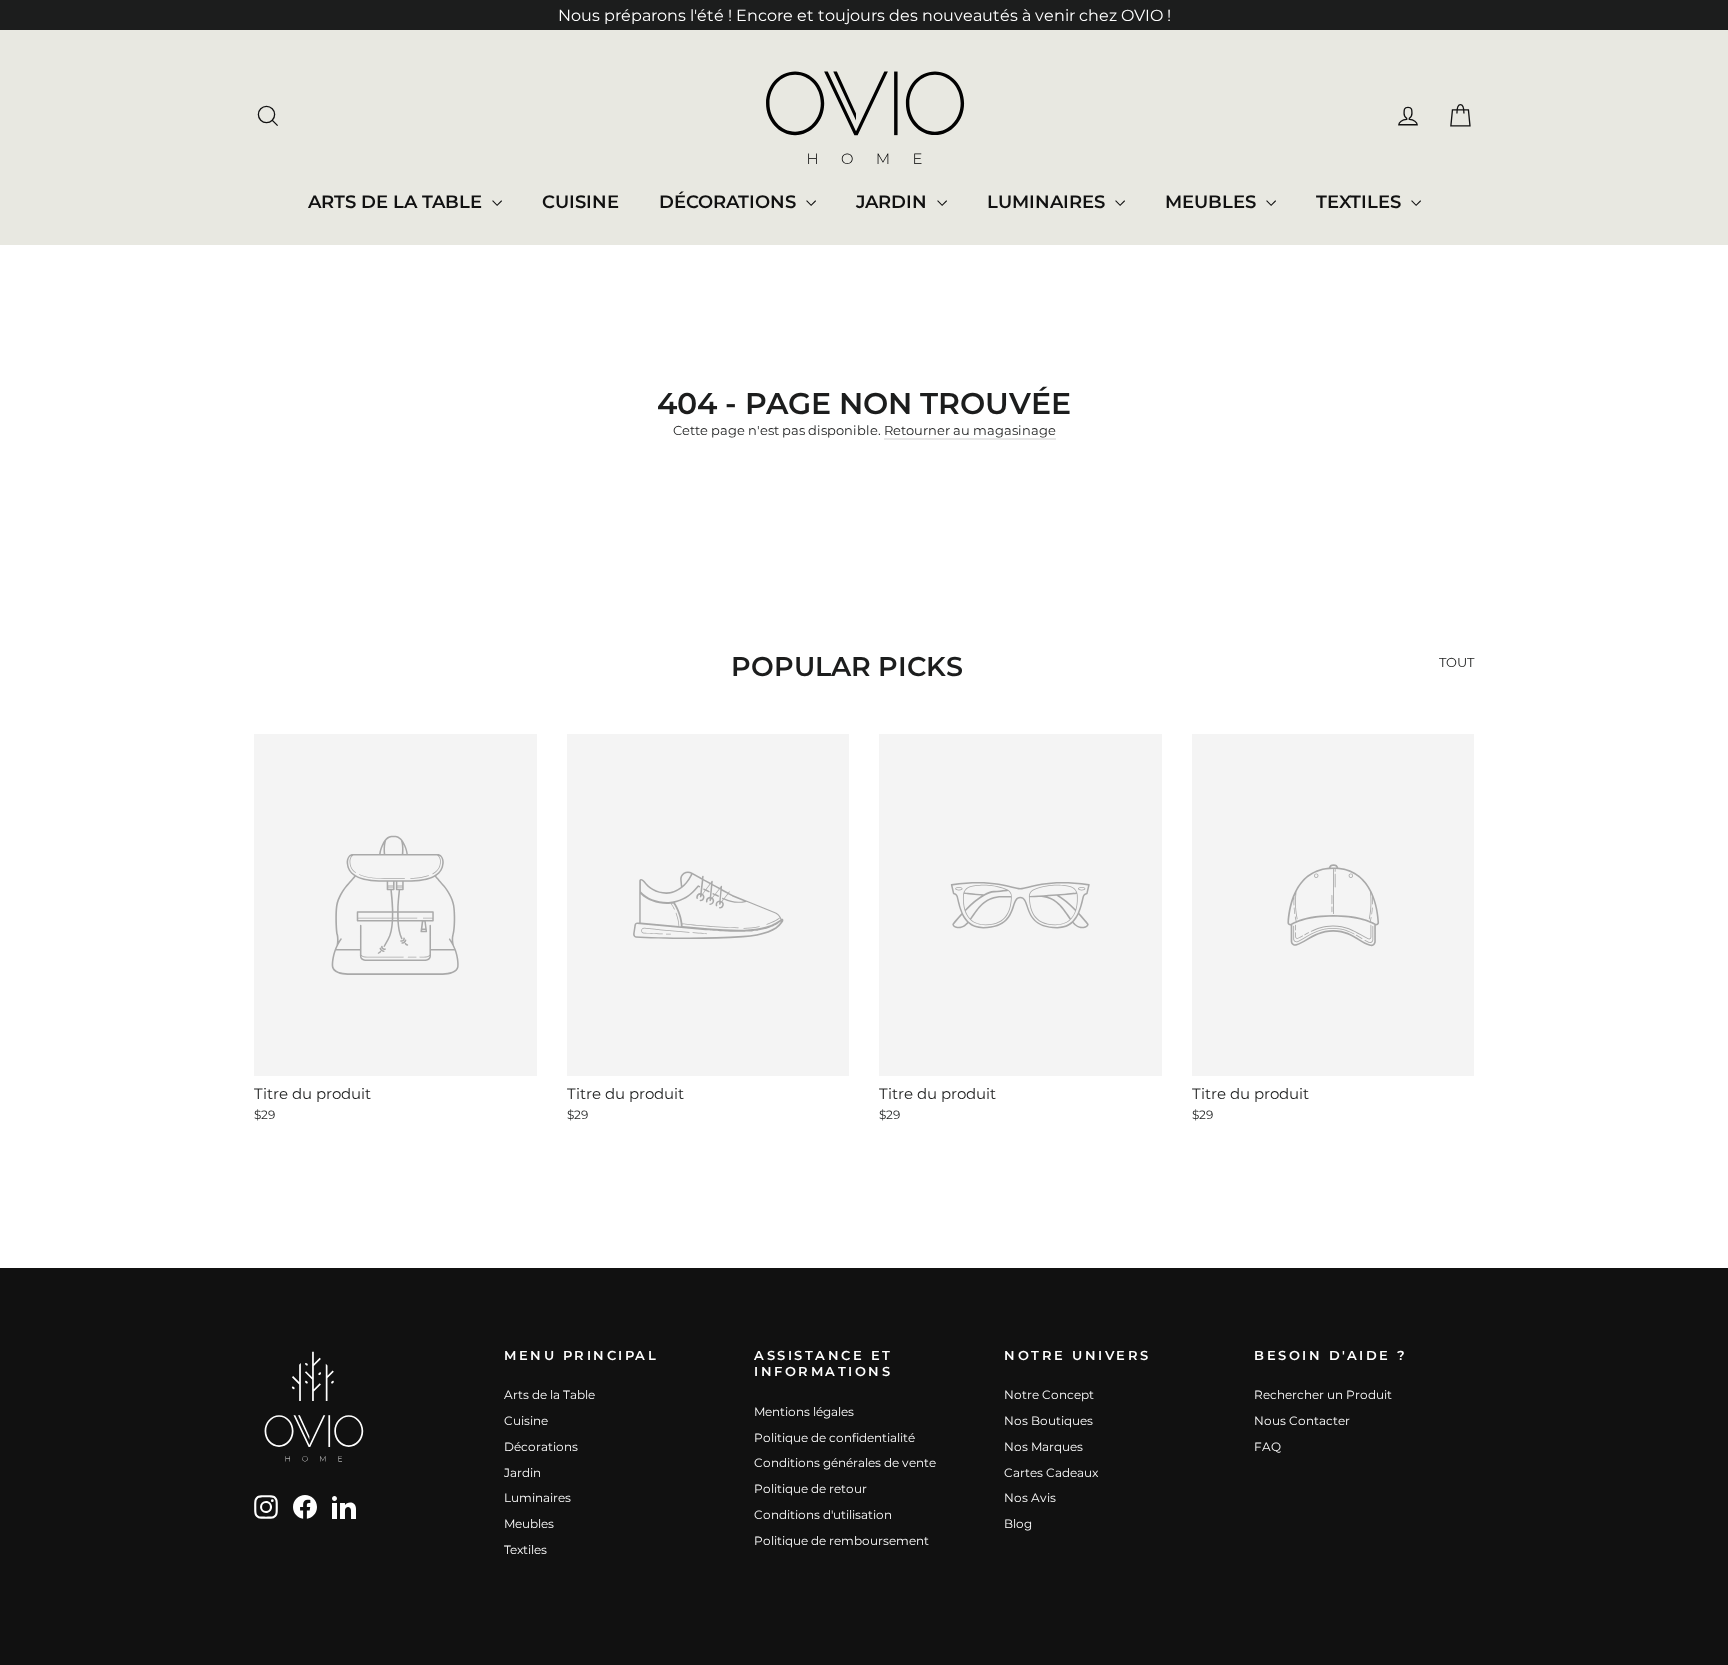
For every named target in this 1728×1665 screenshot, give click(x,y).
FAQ (1267, 1446)
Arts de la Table (397, 202)
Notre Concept (1049, 1394)
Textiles (1361, 202)
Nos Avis (1030, 1497)
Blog (1018, 1523)
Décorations (730, 202)
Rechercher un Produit (1323, 1394)
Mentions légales (804, 1411)
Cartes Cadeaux (1051, 1472)
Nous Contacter (1302, 1420)
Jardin (894, 202)
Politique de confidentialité (834, 1437)
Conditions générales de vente (845, 1462)
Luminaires (1048, 202)
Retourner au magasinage (970, 430)
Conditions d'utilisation (823, 1514)
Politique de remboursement (841, 1540)
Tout (1456, 662)
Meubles (1213, 202)
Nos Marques (1043, 1446)
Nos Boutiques (1048, 1420)
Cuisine (580, 202)
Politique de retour (810, 1488)
